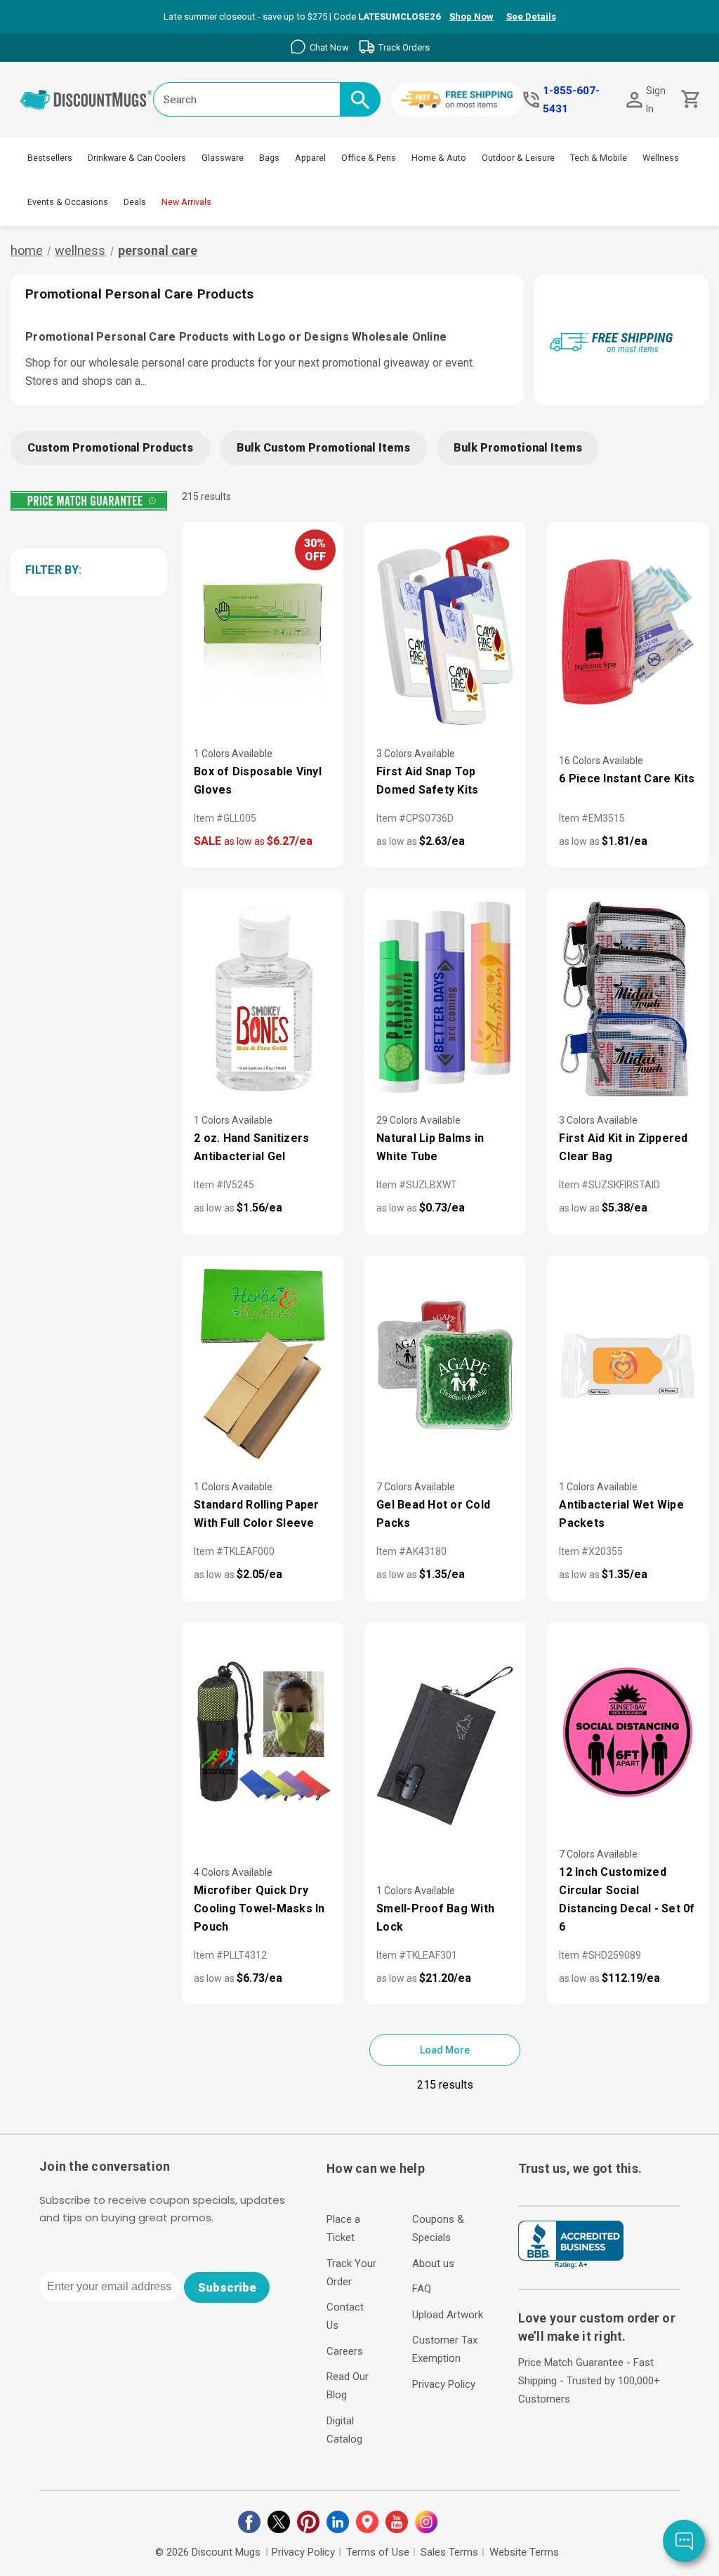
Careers (345, 2351)
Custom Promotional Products (110, 448)
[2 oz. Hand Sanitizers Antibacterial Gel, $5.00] (263, 998)
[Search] (360, 99)
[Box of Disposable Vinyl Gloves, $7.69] (263, 632)
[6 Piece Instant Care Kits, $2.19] (628, 632)
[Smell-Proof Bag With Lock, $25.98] (445, 1732)
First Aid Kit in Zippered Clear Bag (623, 1147)
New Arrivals (186, 202)
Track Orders (404, 47)
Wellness (661, 158)
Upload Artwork (448, 2315)
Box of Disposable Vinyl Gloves (258, 781)
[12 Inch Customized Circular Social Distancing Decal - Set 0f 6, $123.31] (628, 1732)
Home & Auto (439, 158)
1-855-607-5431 (571, 100)
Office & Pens (369, 158)
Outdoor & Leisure (518, 158)
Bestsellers (50, 158)
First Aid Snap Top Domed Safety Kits (427, 781)
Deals (135, 202)
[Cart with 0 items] (689, 99)
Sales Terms (449, 2552)
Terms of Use (378, 2552)
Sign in (656, 100)
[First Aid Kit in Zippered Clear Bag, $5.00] (628, 998)
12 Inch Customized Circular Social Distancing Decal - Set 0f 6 (627, 1899)
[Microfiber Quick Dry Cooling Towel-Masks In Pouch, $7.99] (263, 1732)
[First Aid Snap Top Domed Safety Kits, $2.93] (445, 632)
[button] (86, 570)
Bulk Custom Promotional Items (323, 448)
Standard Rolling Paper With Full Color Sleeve (257, 1514)
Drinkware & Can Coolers (137, 158)
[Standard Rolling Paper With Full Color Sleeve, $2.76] (263, 1366)
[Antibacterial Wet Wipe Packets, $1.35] (628, 1366)
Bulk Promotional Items (518, 448)
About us (433, 2263)
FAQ (422, 2289)
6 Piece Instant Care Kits (627, 778)
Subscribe (227, 2287)
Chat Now (329, 47)
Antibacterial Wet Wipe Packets (621, 1514)
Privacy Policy (444, 2384)
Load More (445, 2050)
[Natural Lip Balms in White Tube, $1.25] (445, 998)
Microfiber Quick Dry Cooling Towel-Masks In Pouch (259, 1908)
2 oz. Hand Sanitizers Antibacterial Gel (251, 1147)
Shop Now (471, 17)
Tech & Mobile (599, 158)
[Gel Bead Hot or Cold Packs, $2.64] (445, 1366)
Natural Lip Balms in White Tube (430, 1147)
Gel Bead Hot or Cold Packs (433, 1514)
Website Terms (524, 2552)
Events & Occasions (68, 202)
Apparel (310, 158)
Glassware (223, 158)
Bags (269, 158)
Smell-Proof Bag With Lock (435, 1918)
